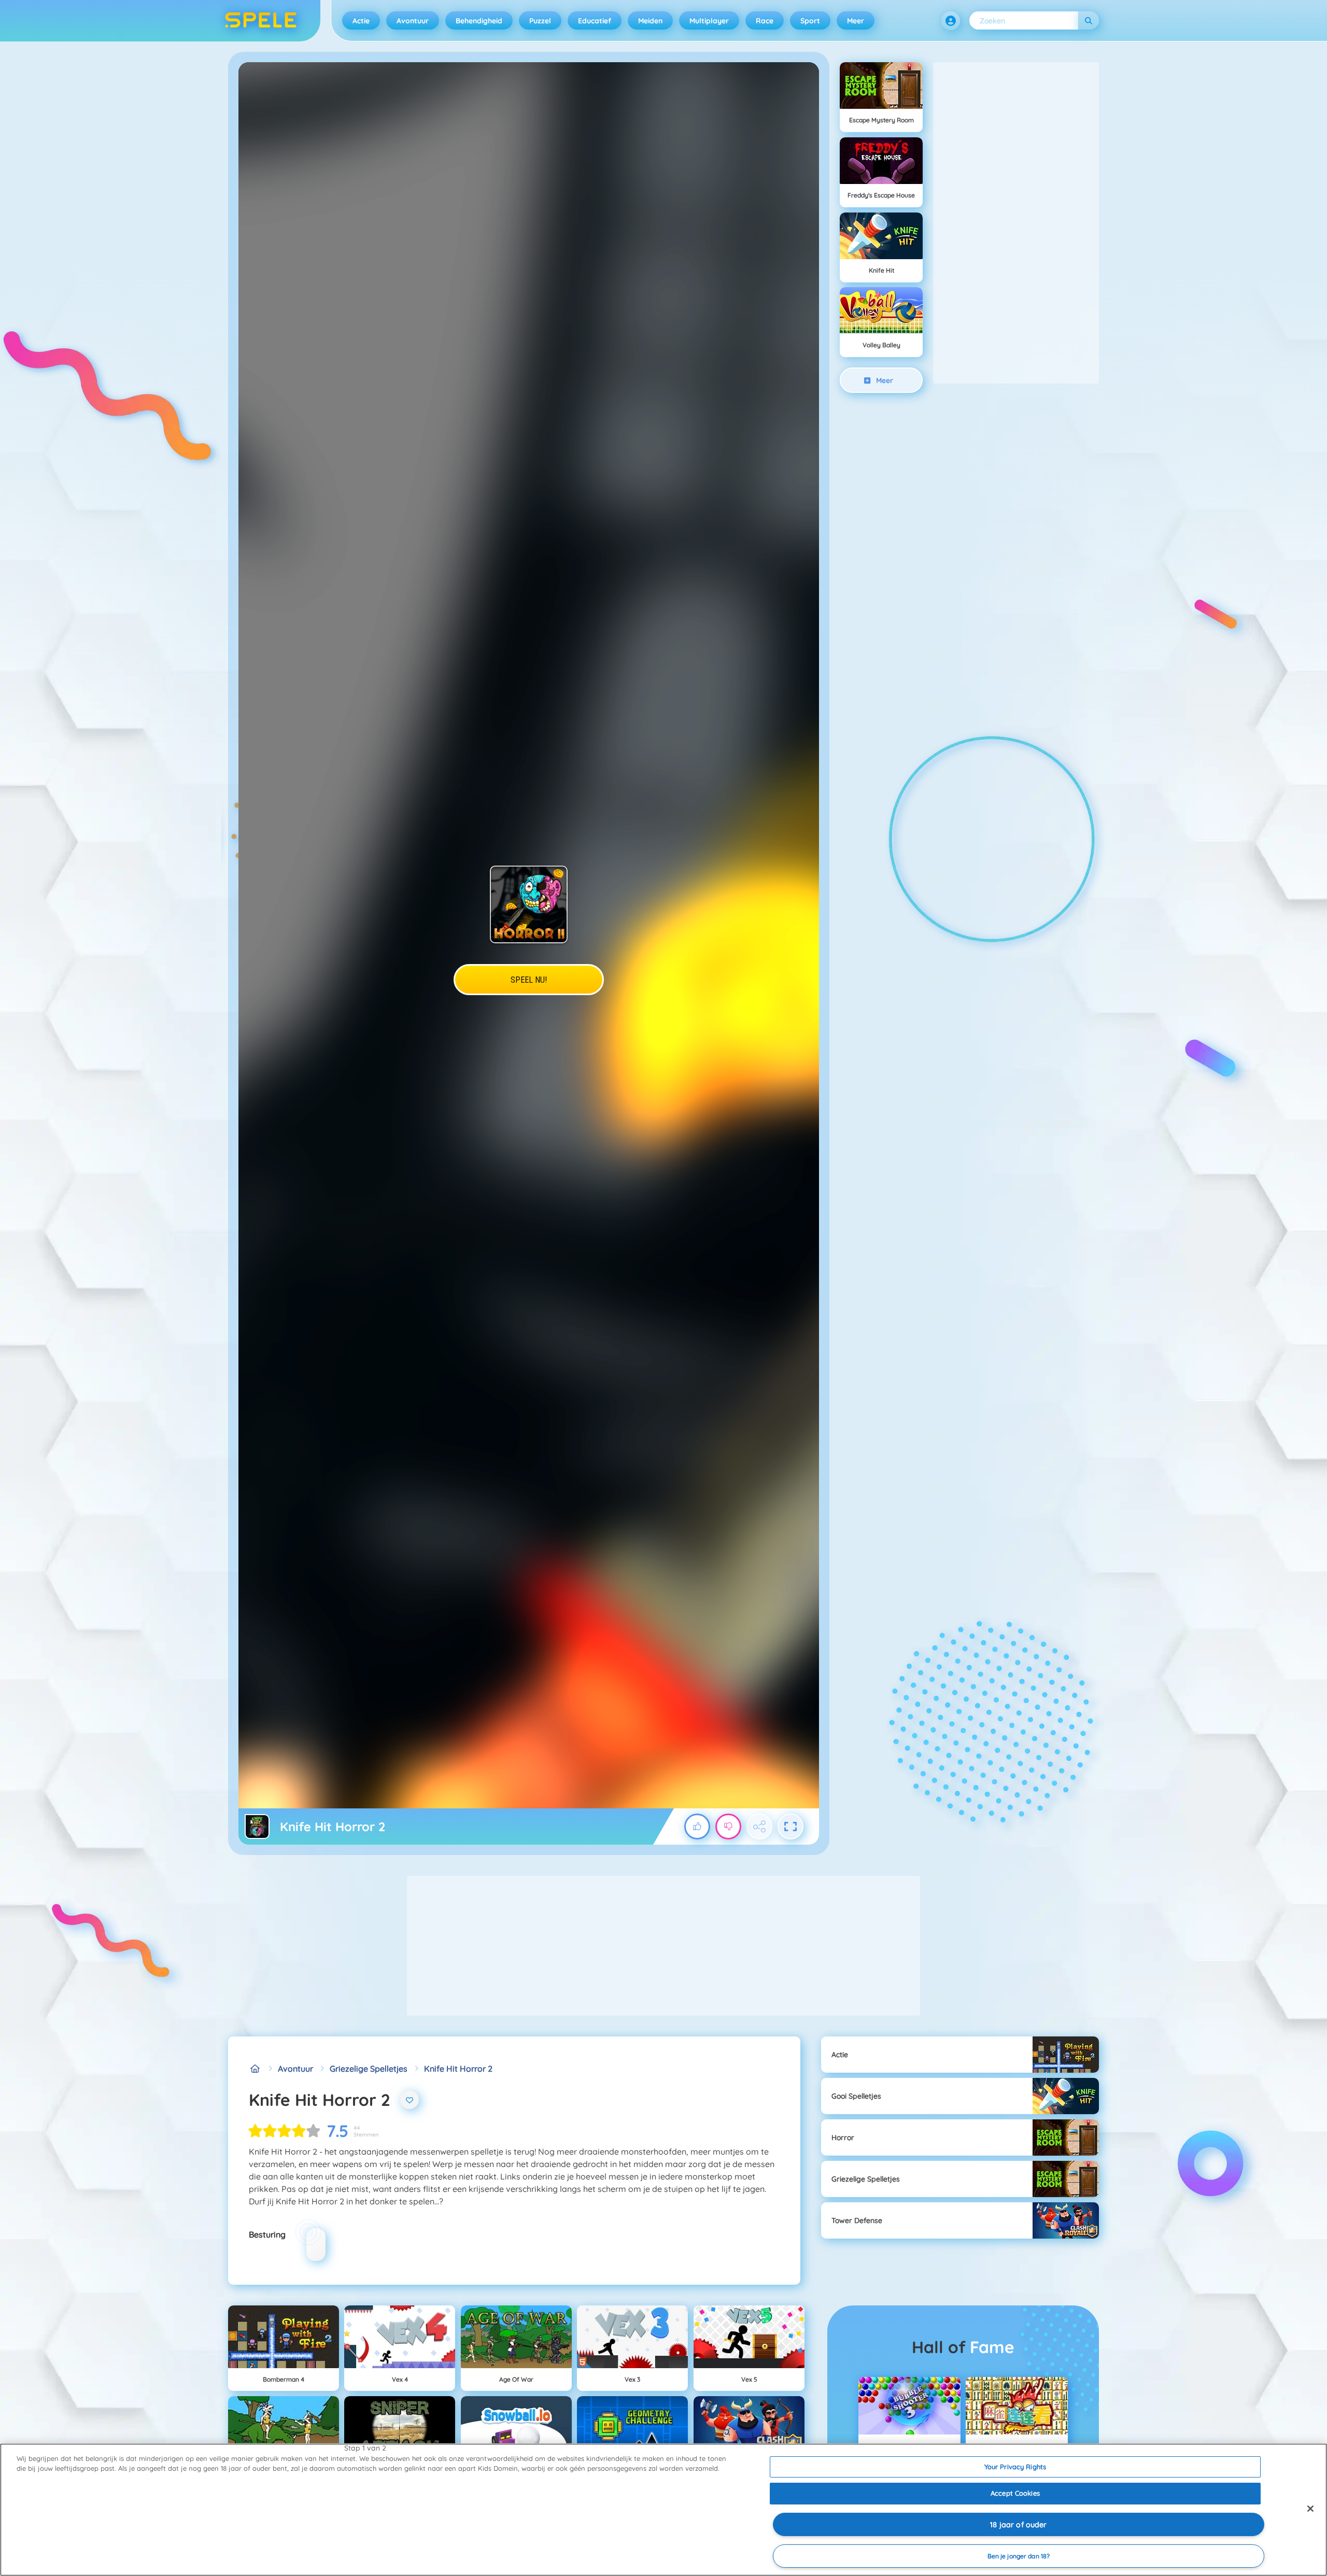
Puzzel (540, 21)
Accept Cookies (1015, 2493)
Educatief (595, 21)
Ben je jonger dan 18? (1019, 2556)
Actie (361, 21)
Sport (810, 21)
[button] (951, 21)
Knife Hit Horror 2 (458, 2069)
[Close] (1310, 2509)
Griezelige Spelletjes (369, 2069)
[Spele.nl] (255, 2069)
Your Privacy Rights (1015, 2467)
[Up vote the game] (697, 1827)
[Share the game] (759, 1827)
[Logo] (261, 21)
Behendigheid (479, 21)
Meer (856, 21)
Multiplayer (709, 21)
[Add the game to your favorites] (410, 2100)
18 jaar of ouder (1018, 2525)
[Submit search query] (1089, 20)
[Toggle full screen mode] (790, 1827)
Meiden (650, 21)
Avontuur (413, 21)
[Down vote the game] (728, 1827)
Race (765, 21)
